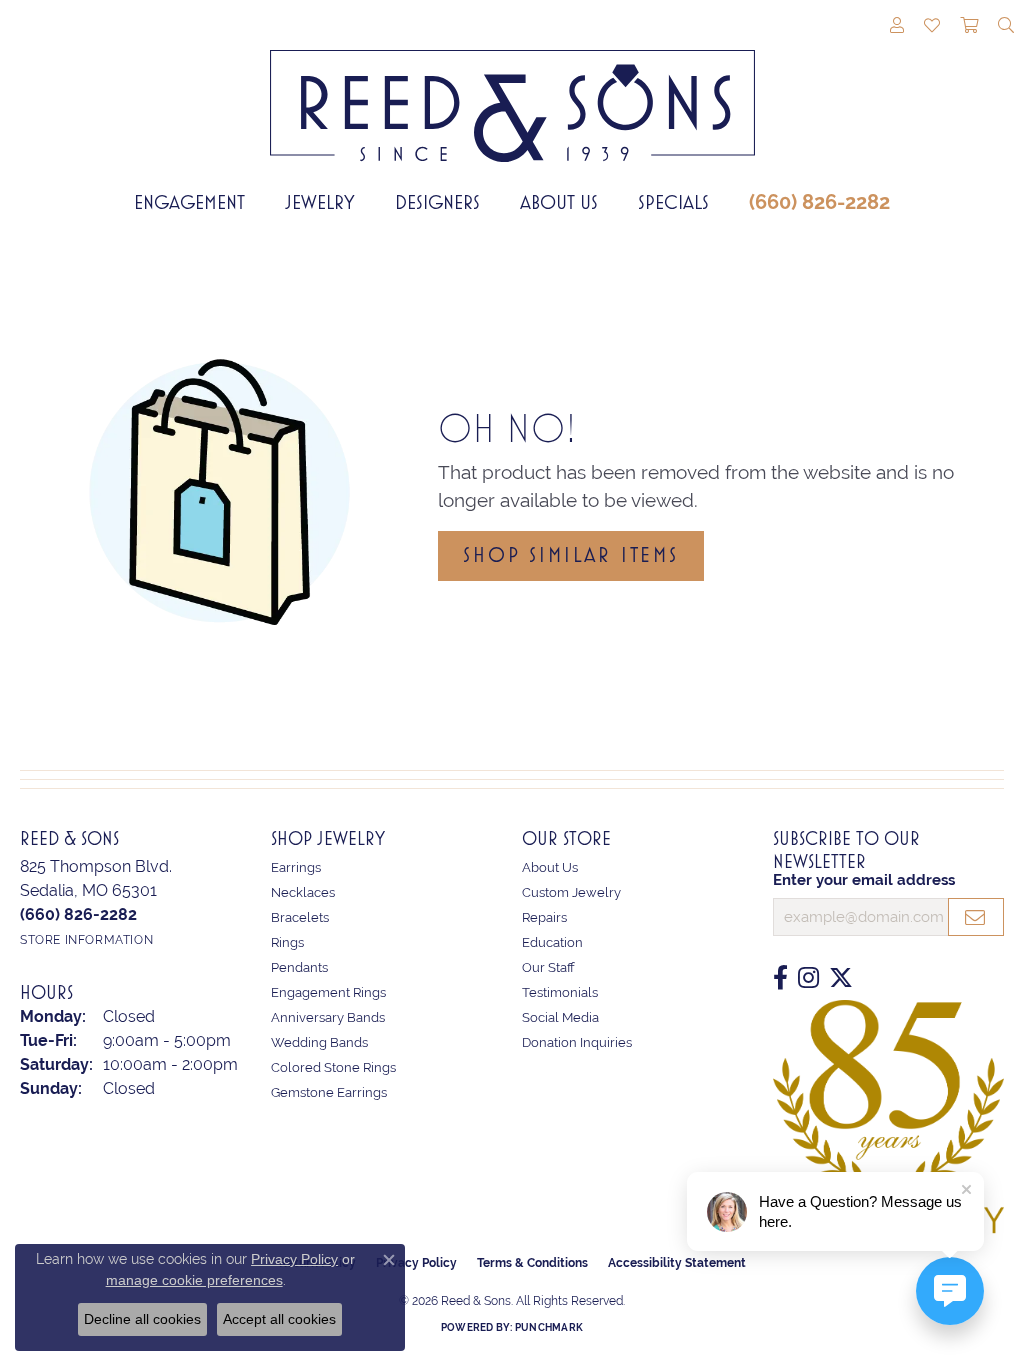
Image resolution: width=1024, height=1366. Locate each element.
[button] (897, 27)
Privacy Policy (294, 1259)
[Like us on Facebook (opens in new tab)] (780, 978)
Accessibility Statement (677, 1263)
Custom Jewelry (571, 892)
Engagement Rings (328, 992)
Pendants (299, 967)
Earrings (296, 867)
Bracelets (300, 917)
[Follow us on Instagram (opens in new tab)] (808, 978)
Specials (673, 202)
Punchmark (549, 1327)
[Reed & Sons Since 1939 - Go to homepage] (512, 91)
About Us (559, 202)
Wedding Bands (319, 1042)
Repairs (544, 917)
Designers (437, 202)
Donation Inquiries (577, 1042)
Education (552, 942)
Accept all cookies (279, 1319)
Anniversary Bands (328, 1017)
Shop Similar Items (570, 555)
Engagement (189, 202)
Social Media (560, 1017)
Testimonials (560, 992)
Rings (287, 942)
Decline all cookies (142, 1319)
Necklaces (303, 892)
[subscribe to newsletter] (976, 917)
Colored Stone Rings (333, 1067)
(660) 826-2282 (819, 202)
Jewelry (320, 202)
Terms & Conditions (532, 1263)
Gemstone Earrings (329, 1092)
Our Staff (548, 967)
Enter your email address (864, 880)
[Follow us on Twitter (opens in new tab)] (841, 978)
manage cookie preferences (194, 1280)
